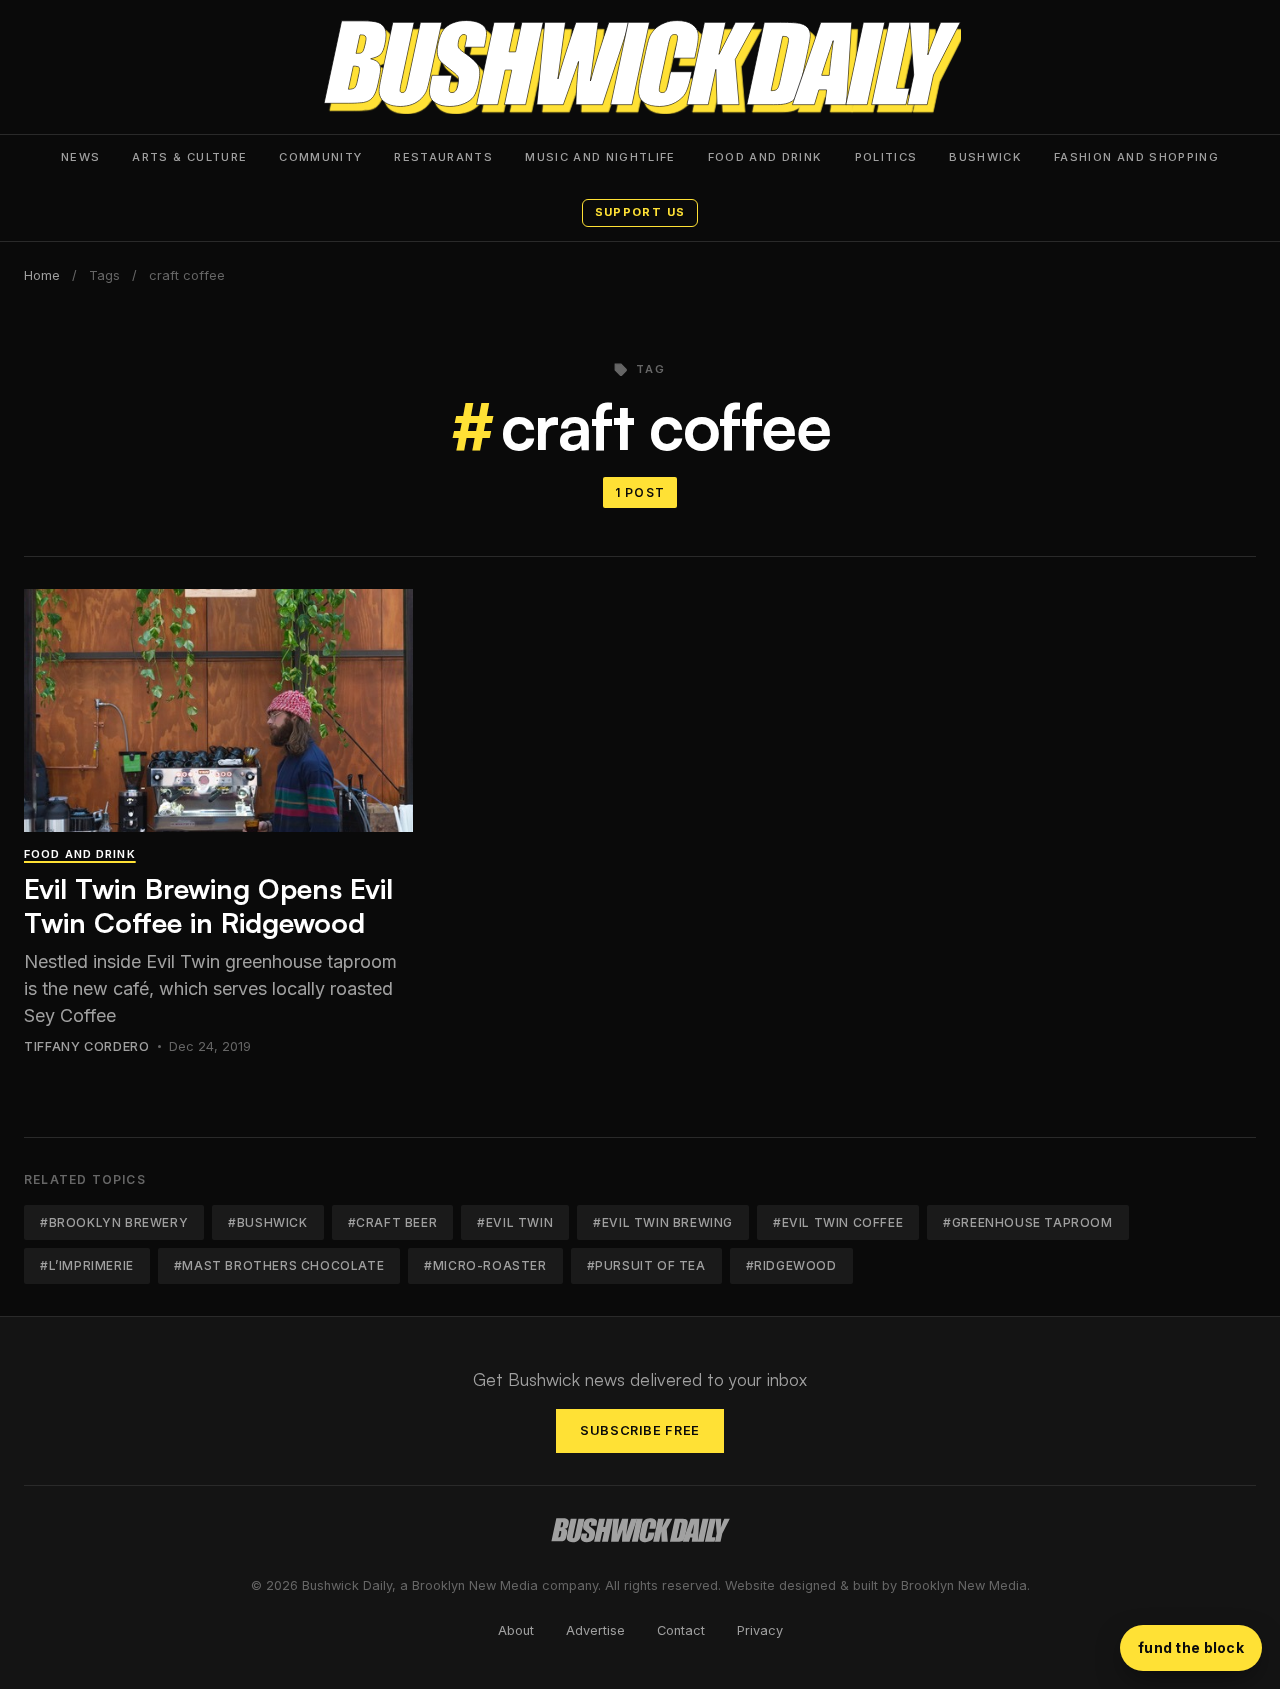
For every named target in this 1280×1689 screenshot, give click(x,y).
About (516, 1630)
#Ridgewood (791, 1265)
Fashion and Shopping (1136, 157)
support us (640, 212)
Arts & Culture (189, 157)
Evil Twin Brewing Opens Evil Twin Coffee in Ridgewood (208, 905)
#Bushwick (267, 1222)
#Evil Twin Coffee (838, 1222)
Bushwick (985, 157)
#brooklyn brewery (114, 1222)
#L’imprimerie (87, 1265)
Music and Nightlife (600, 157)
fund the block (1191, 1647)
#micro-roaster (485, 1265)
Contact (681, 1630)
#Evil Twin (515, 1222)
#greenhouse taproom (1027, 1222)
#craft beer (393, 1222)
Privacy (760, 1630)
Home (42, 275)
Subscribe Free (640, 1430)
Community (320, 157)
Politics (886, 157)
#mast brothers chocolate (279, 1265)
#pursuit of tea (646, 1265)
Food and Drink (765, 157)
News (80, 157)
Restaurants (443, 157)
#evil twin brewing (663, 1222)
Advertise (595, 1630)
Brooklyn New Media (964, 1585)
